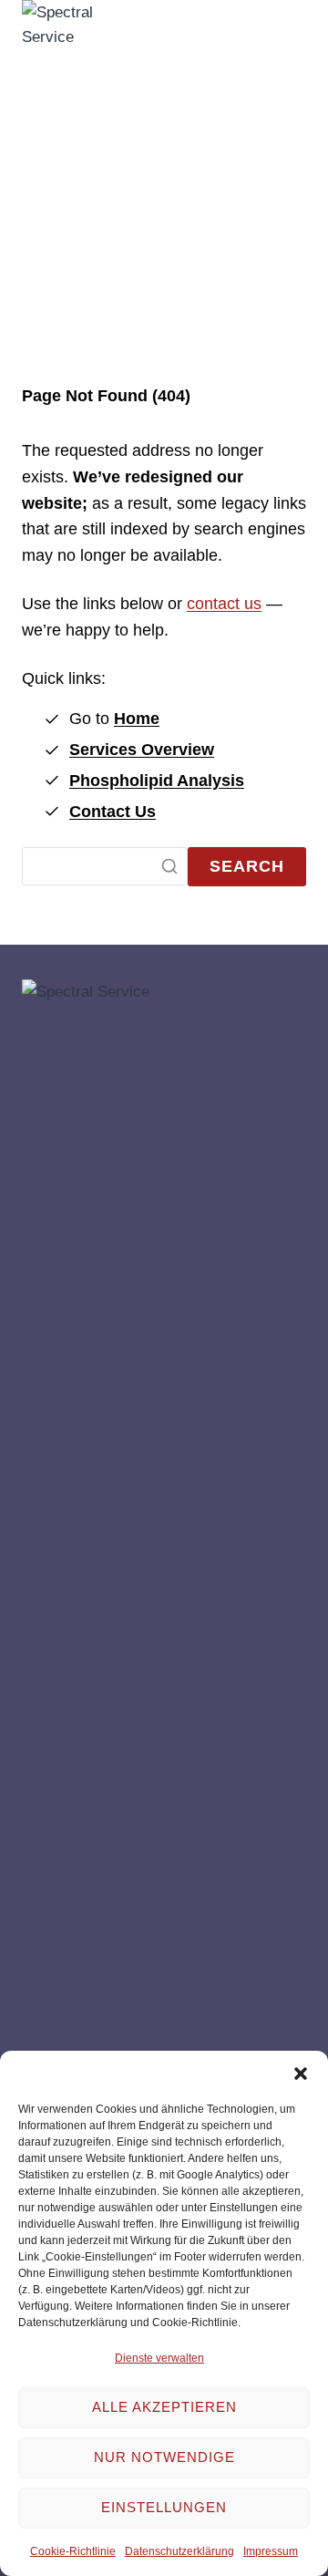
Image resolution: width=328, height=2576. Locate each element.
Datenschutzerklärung (179, 2551)
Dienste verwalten (159, 2358)
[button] (301, 2074)
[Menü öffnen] (284, 683)
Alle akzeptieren (164, 2407)
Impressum (271, 2551)
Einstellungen (164, 2507)
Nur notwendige (164, 2457)
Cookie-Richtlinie (73, 2551)
